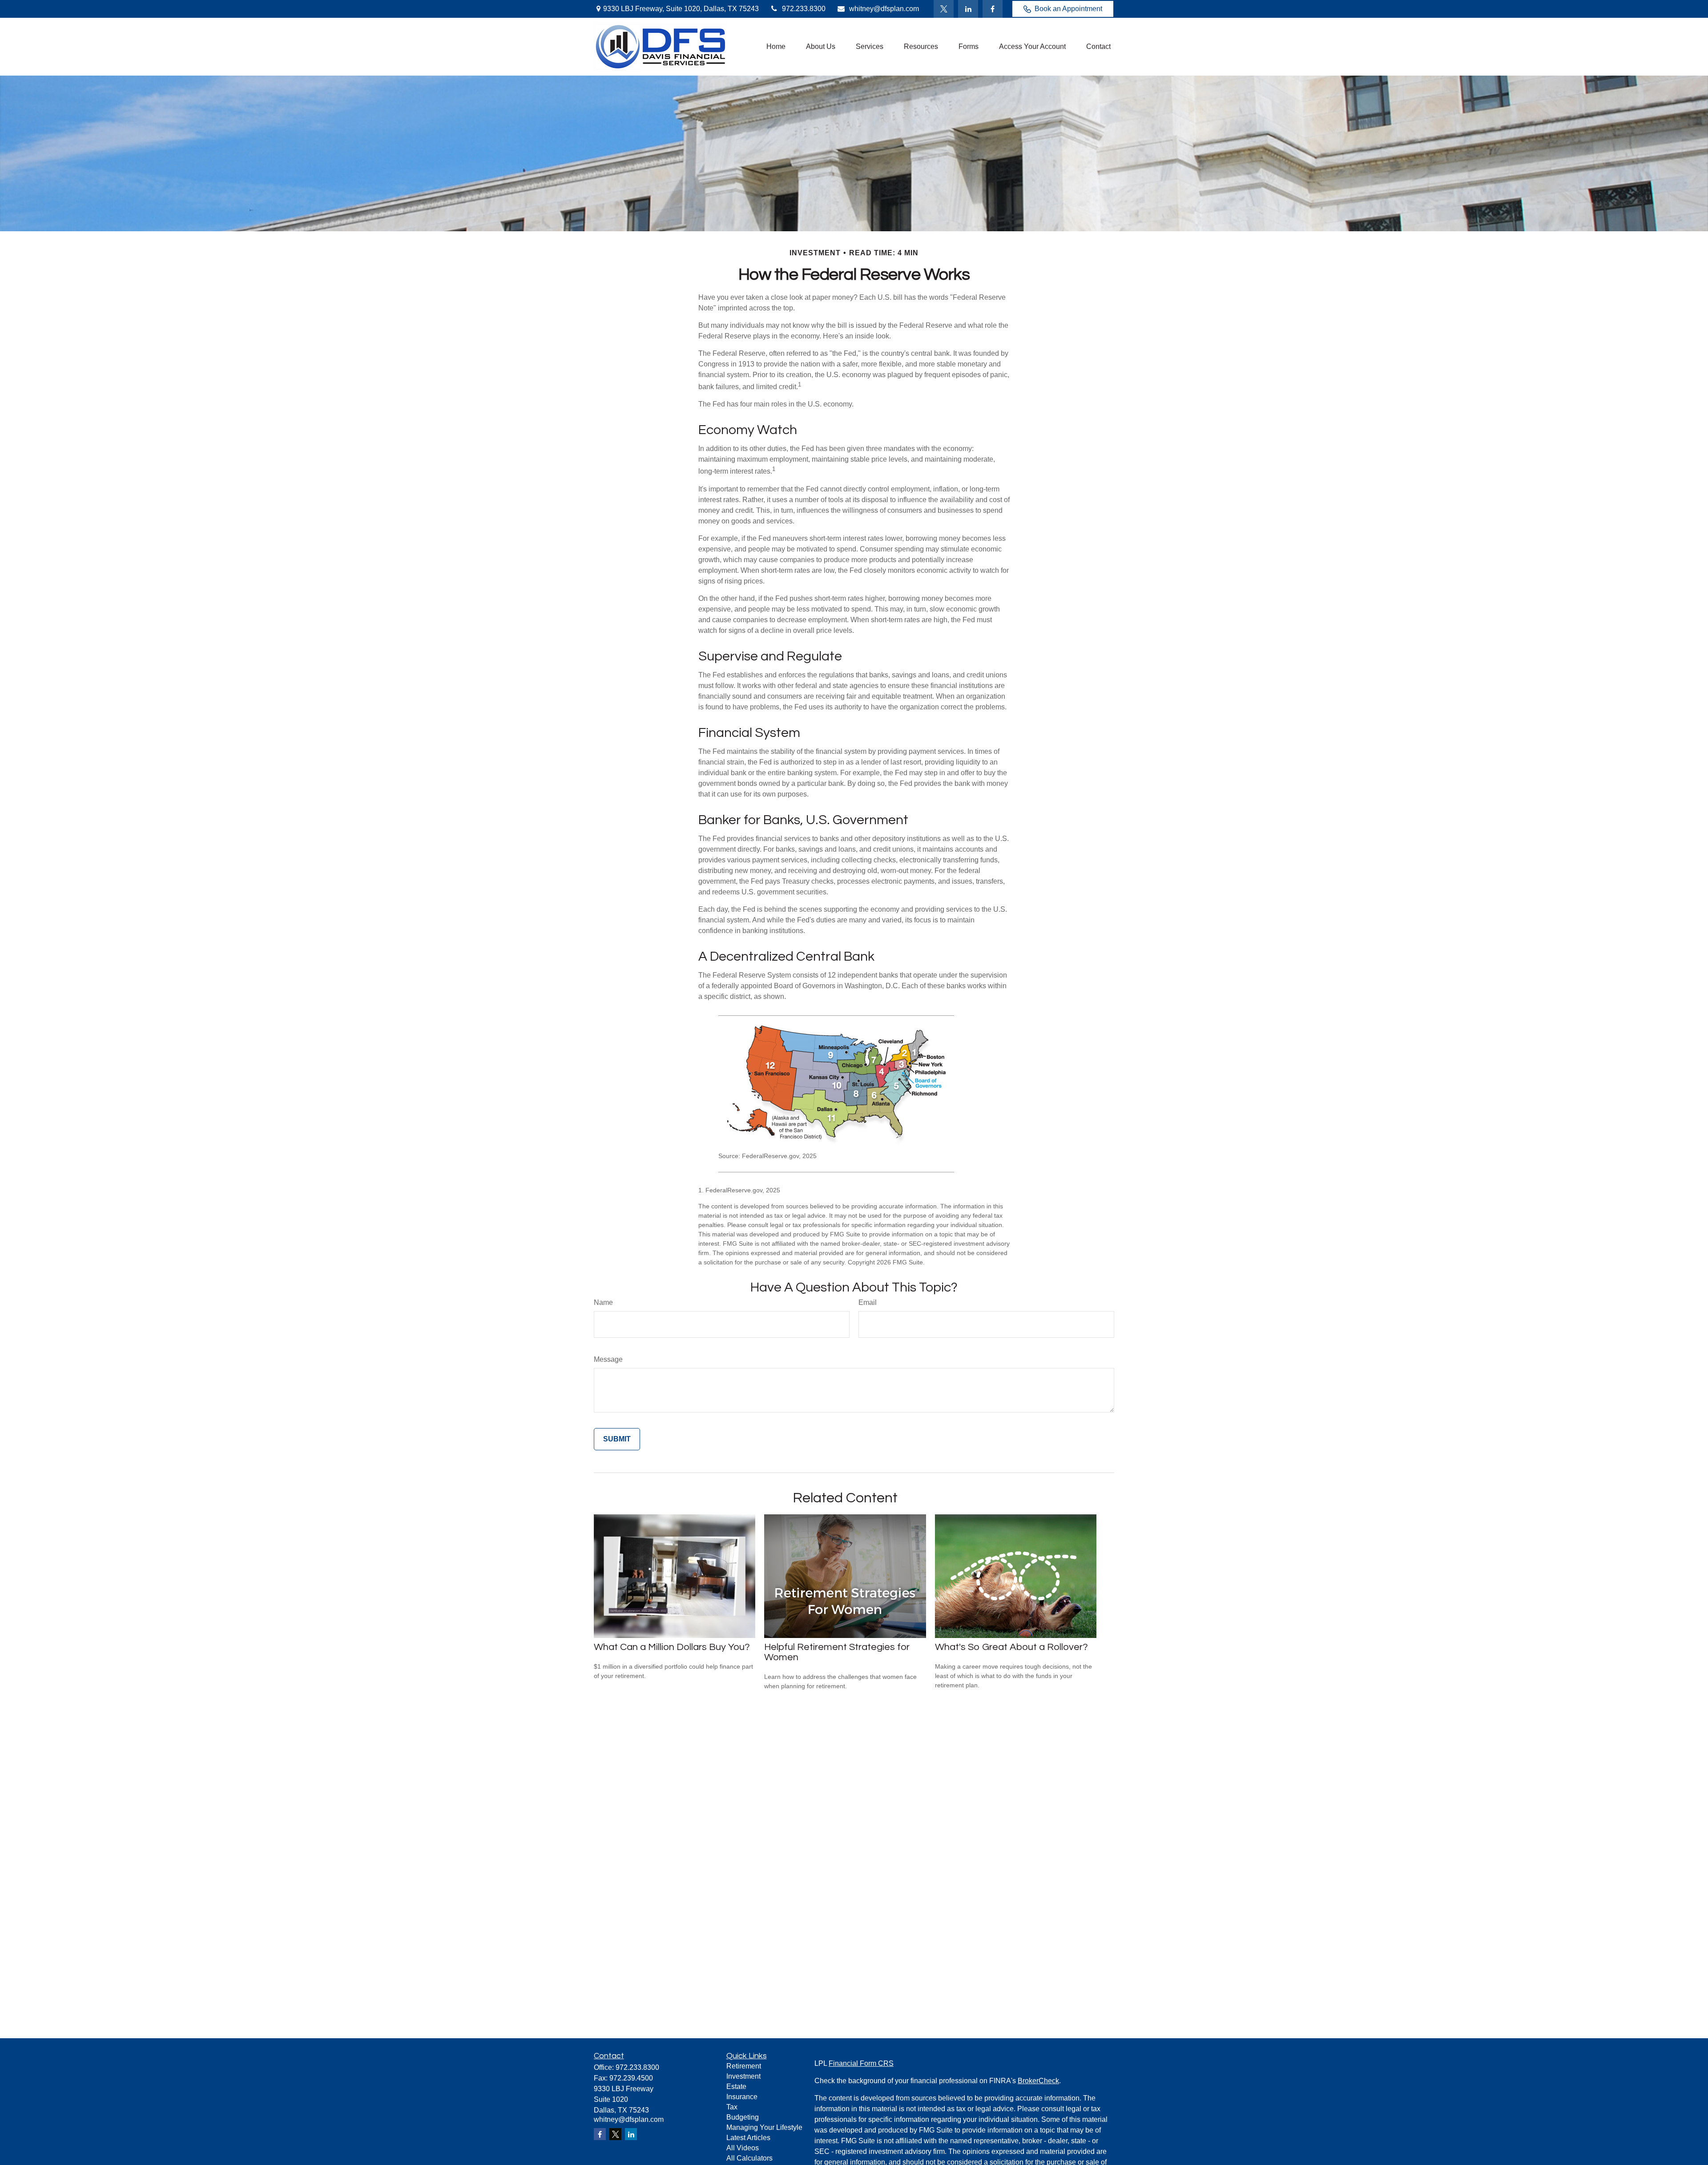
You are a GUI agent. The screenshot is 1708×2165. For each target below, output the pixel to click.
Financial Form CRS (861, 2063)
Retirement (744, 2066)
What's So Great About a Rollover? (1011, 1647)
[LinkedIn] (968, 9)
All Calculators (749, 2158)
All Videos (743, 2148)
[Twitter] (944, 9)
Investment (743, 2076)
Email (868, 1302)
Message (608, 1359)
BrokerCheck (1038, 2081)
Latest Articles (748, 2138)
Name (603, 1302)
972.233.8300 (804, 9)
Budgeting (743, 2117)
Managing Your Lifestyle (764, 2127)
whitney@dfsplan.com (884, 9)
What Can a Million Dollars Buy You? (672, 1647)
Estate (736, 2087)
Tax (732, 2107)
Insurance (742, 2097)
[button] (776, 47)
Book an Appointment (1068, 9)
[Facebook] (993, 9)
